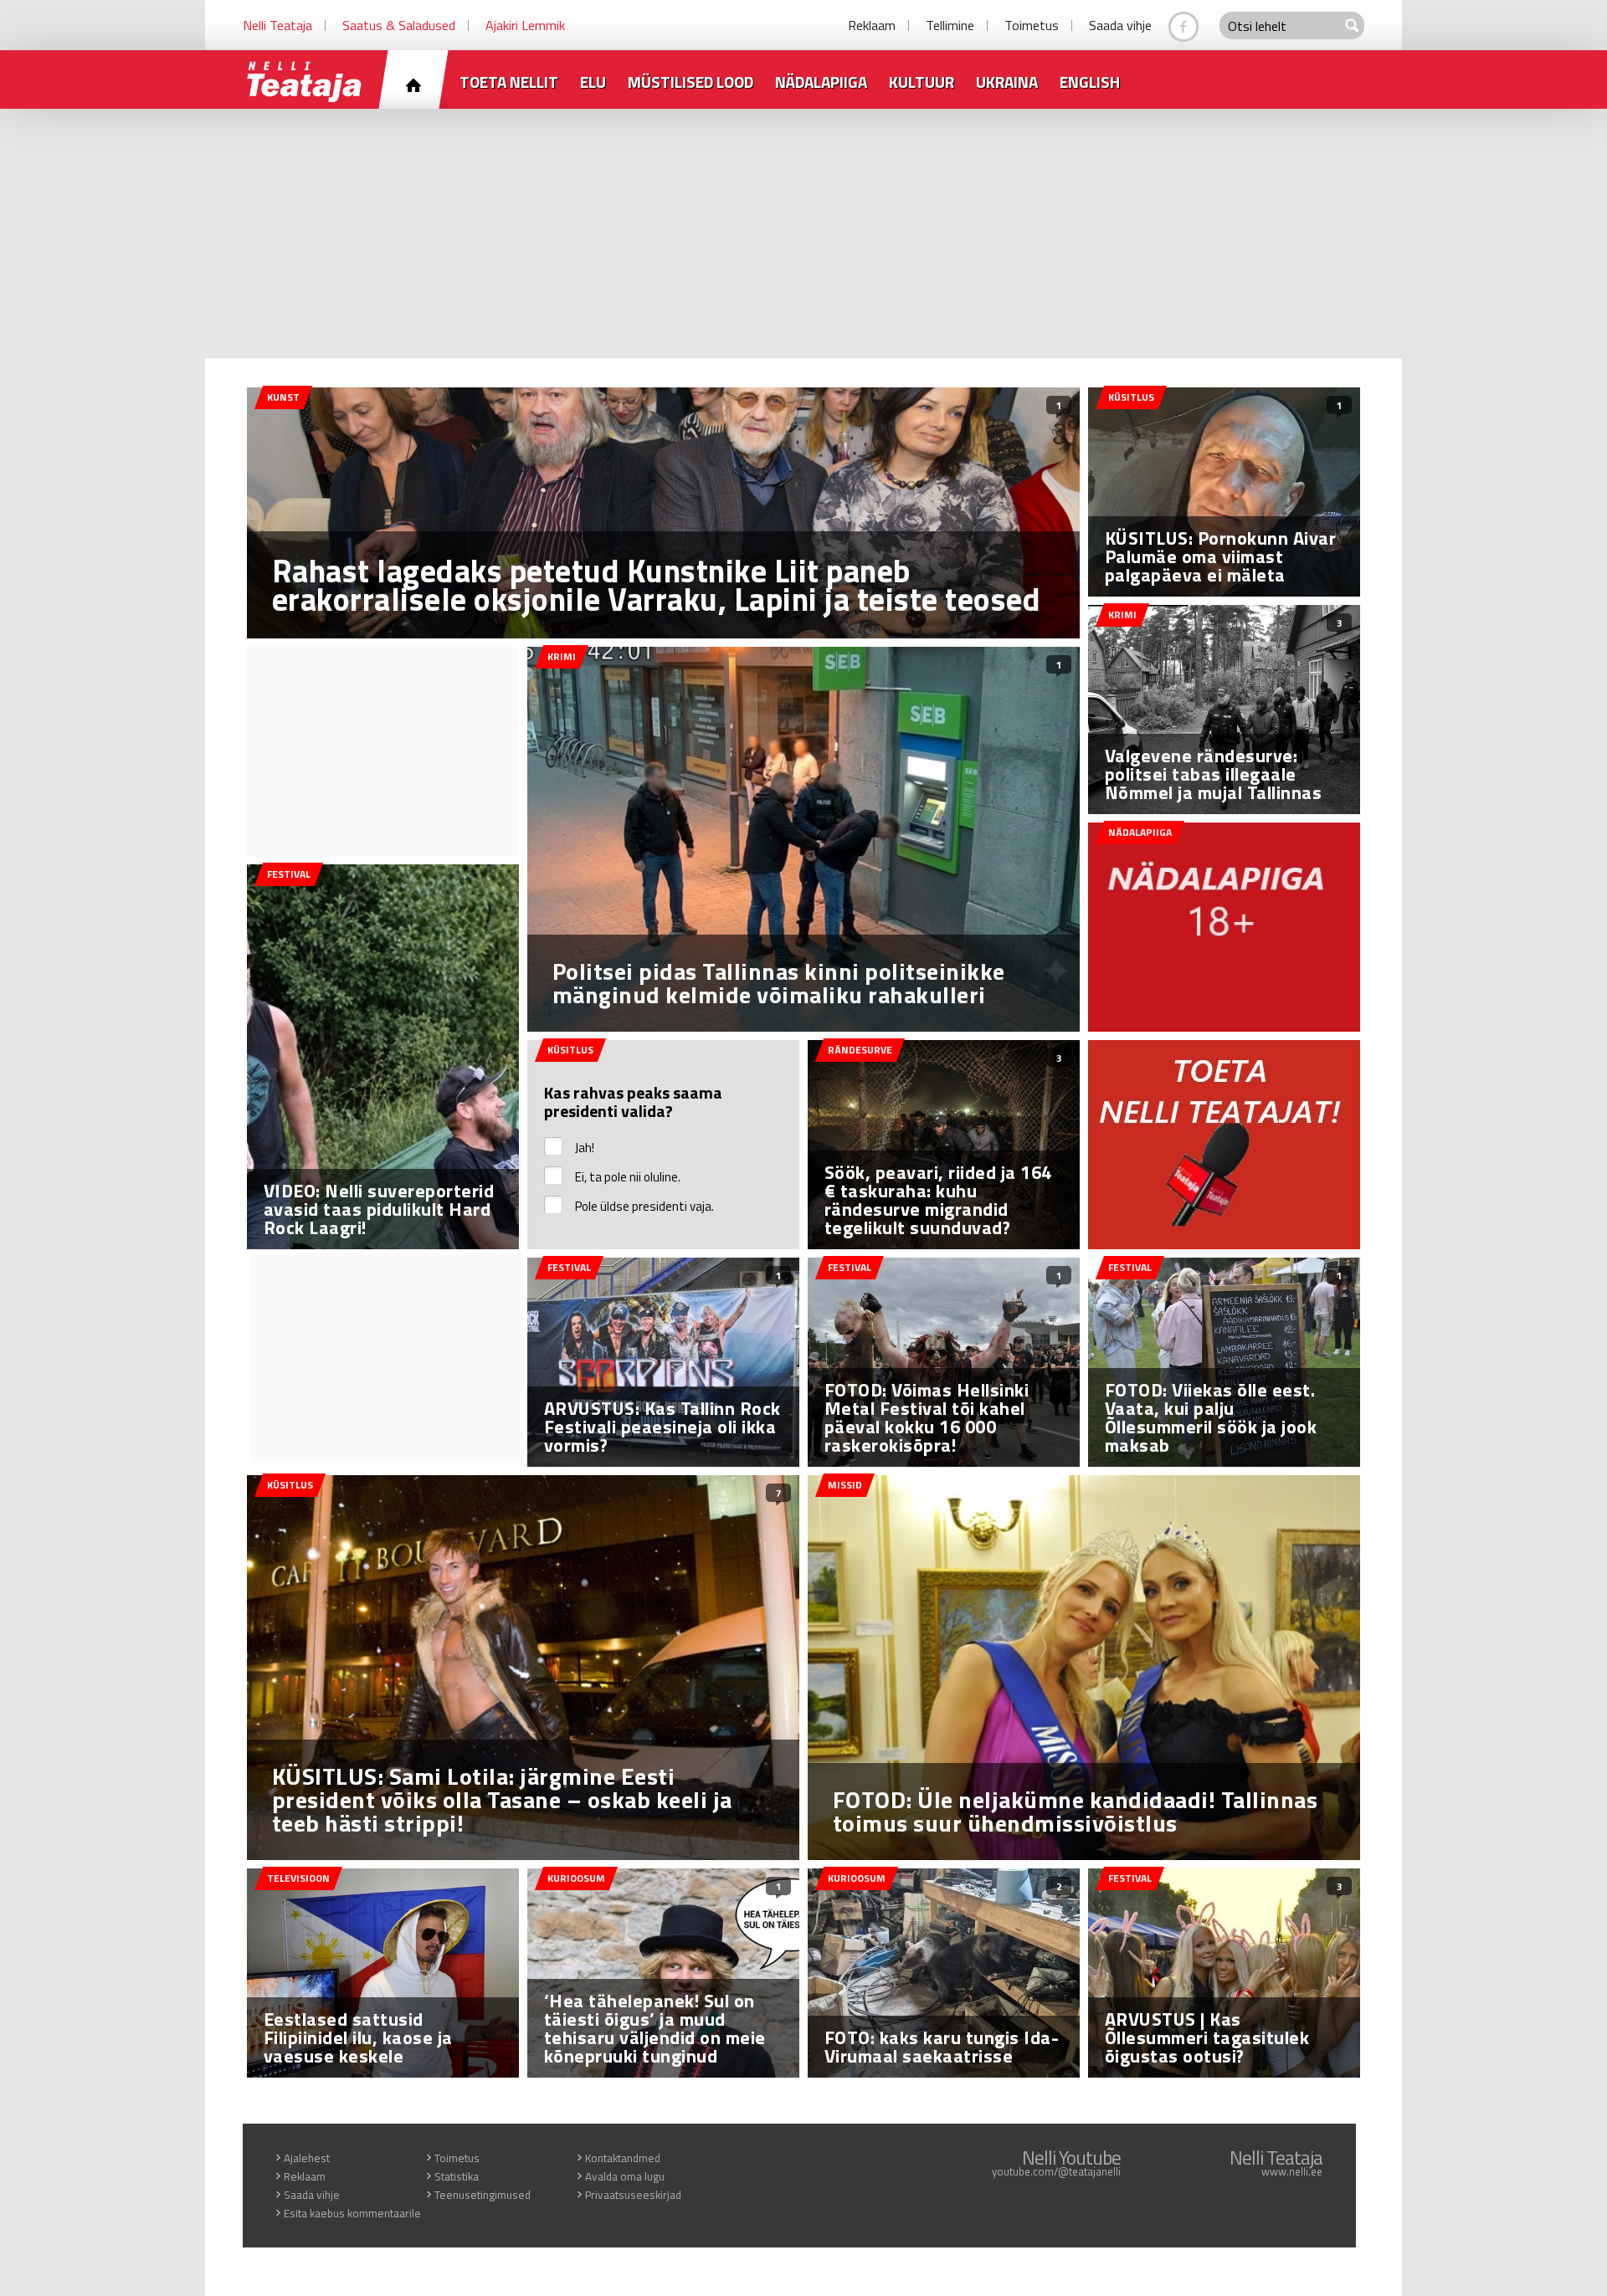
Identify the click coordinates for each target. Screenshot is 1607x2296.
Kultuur (922, 82)
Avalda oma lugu (625, 2176)
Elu (593, 82)
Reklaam (872, 25)
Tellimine (950, 25)
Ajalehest (307, 2158)
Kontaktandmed (623, 2158)
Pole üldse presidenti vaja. (644, 1206)
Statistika (457, 2176)
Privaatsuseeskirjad (633, 2195)
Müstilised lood (691, 82)
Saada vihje (1120, 25)
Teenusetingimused (483, 2195)
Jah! (585, 1148)
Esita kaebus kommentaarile (352, 2213)
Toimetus (1032, 25)
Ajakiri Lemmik (525, 25)
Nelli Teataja (277, 25)
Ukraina (1007, 82)
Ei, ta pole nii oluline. (628, 1177)
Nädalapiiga (821, 82)
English (1090, 82)
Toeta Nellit (509, 82)
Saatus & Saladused (399, 25)
